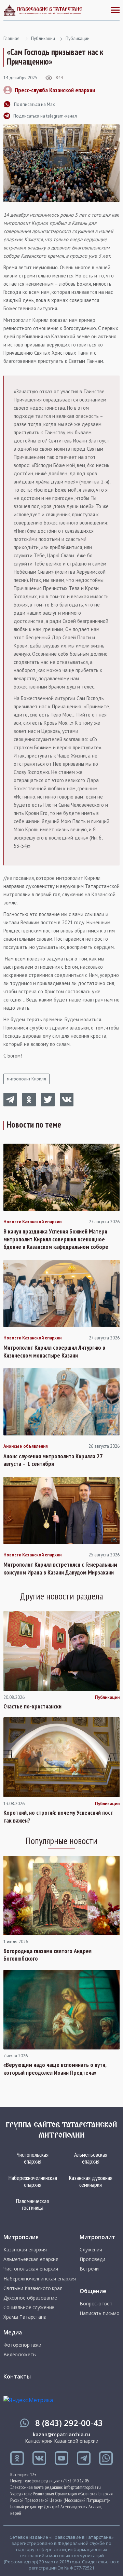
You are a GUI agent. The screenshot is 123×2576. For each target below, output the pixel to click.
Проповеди (92, 2259)
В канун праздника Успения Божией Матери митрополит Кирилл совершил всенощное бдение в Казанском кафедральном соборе (56, 1239)
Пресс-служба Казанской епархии (55, 90)
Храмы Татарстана (25, 2317)
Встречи (89, 2269)
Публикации (43, 38)
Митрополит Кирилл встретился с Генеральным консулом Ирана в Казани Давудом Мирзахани (60, 1569)
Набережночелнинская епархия (33, 2181)
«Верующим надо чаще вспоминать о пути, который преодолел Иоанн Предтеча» (55, 2069)
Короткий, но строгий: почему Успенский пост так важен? (58, 1817)
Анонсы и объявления (26, 1446)
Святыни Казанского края (33, 2288)
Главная (11, 38)
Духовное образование (30, 2298)
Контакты (17, 2376)
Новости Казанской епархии (32, 1222)
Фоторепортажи (22, 2345)
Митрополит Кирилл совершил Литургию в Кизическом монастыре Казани (54, 1352)
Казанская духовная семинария (91, 2181)
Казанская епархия (25, 2250)
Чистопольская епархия (33, 2158)
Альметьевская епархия (91, 2158)
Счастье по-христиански (32, 1706)
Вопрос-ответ (96, 2304)
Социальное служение (29, 2307)
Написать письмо (100, 2313)
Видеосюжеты (20, 2355)
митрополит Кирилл (26, 1079)
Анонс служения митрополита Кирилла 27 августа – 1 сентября (53, 1460)
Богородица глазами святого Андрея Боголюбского (47, 1955)
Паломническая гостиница (32, 2204)
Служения (91, 2250)
